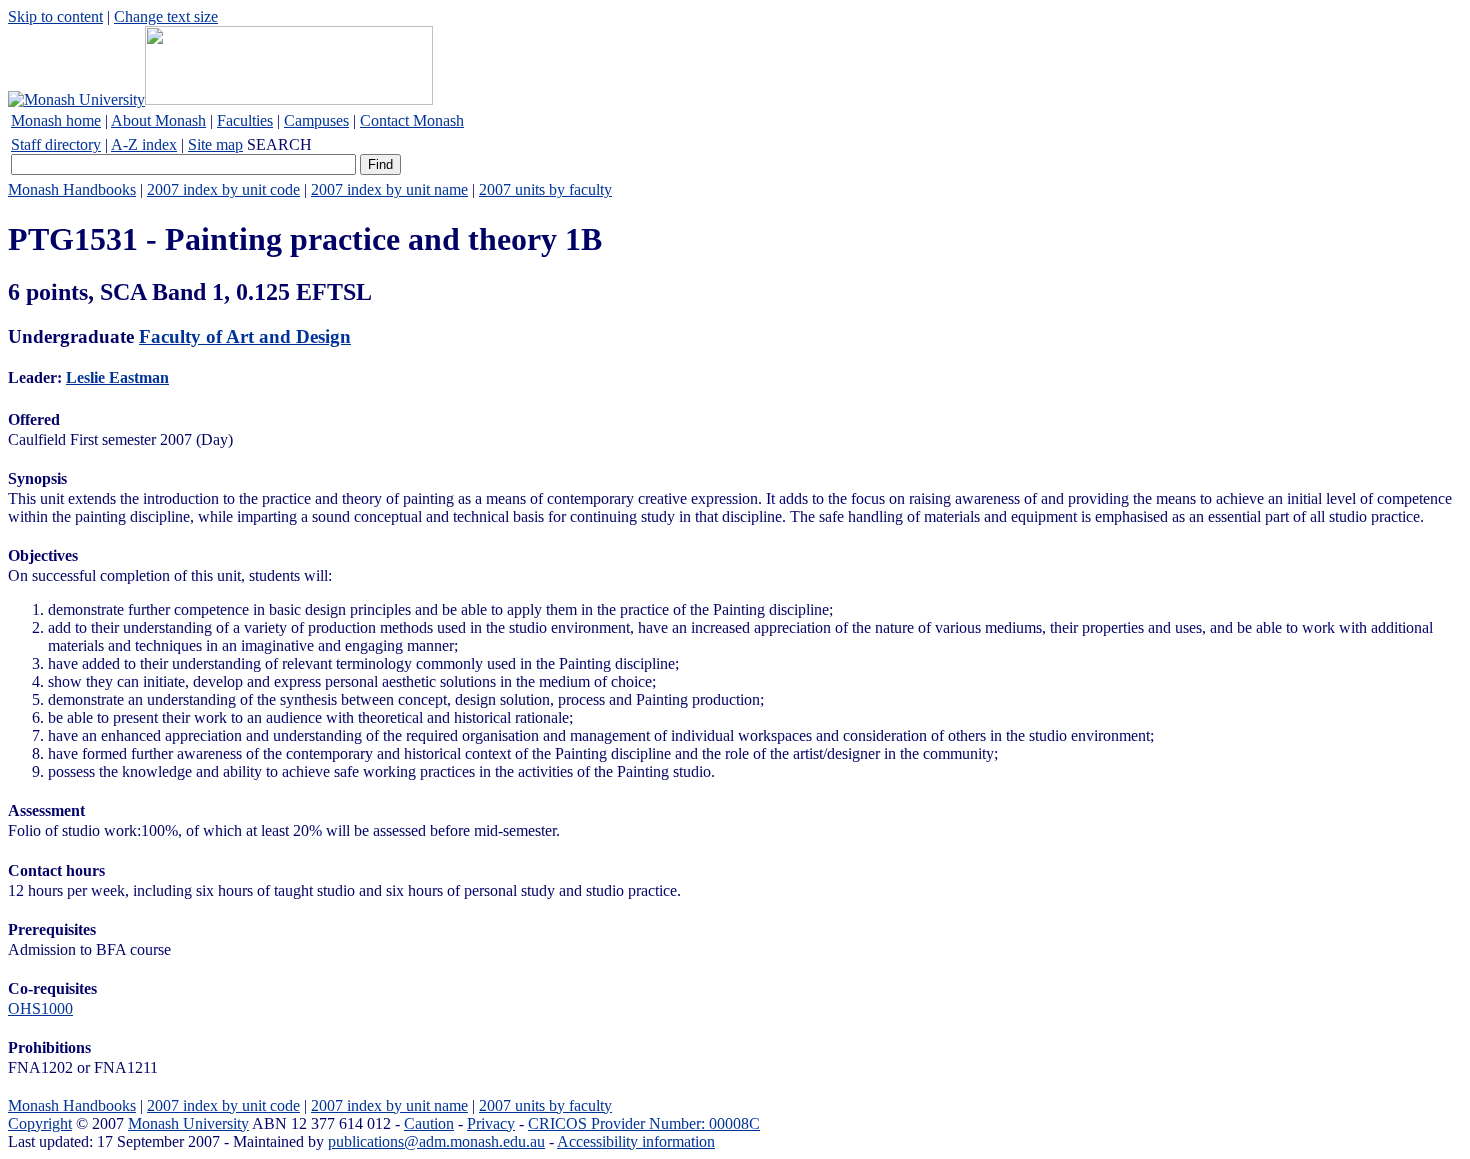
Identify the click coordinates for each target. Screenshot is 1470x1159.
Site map (215, 144)
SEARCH (279, 144)
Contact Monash (412, 120)
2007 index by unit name (389, 189)
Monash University (188, 1123)
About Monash (158, 120)
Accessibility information (636, 1141)
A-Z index (144, 144)
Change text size (166, 16)
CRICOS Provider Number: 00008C (644, 1123)
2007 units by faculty (545, 189)
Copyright (40, 1123)
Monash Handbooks (72, 189)
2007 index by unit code (223, 189)
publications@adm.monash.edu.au (436, 1141)
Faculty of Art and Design (245, 336)
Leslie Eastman (117, 377)
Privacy (491, 1123)
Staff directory (56, 144)
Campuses (316, 120)
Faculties (245, 120)
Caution (429, 1123)
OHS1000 (40, 1008)
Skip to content (55, 16)
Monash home (56, 120)
